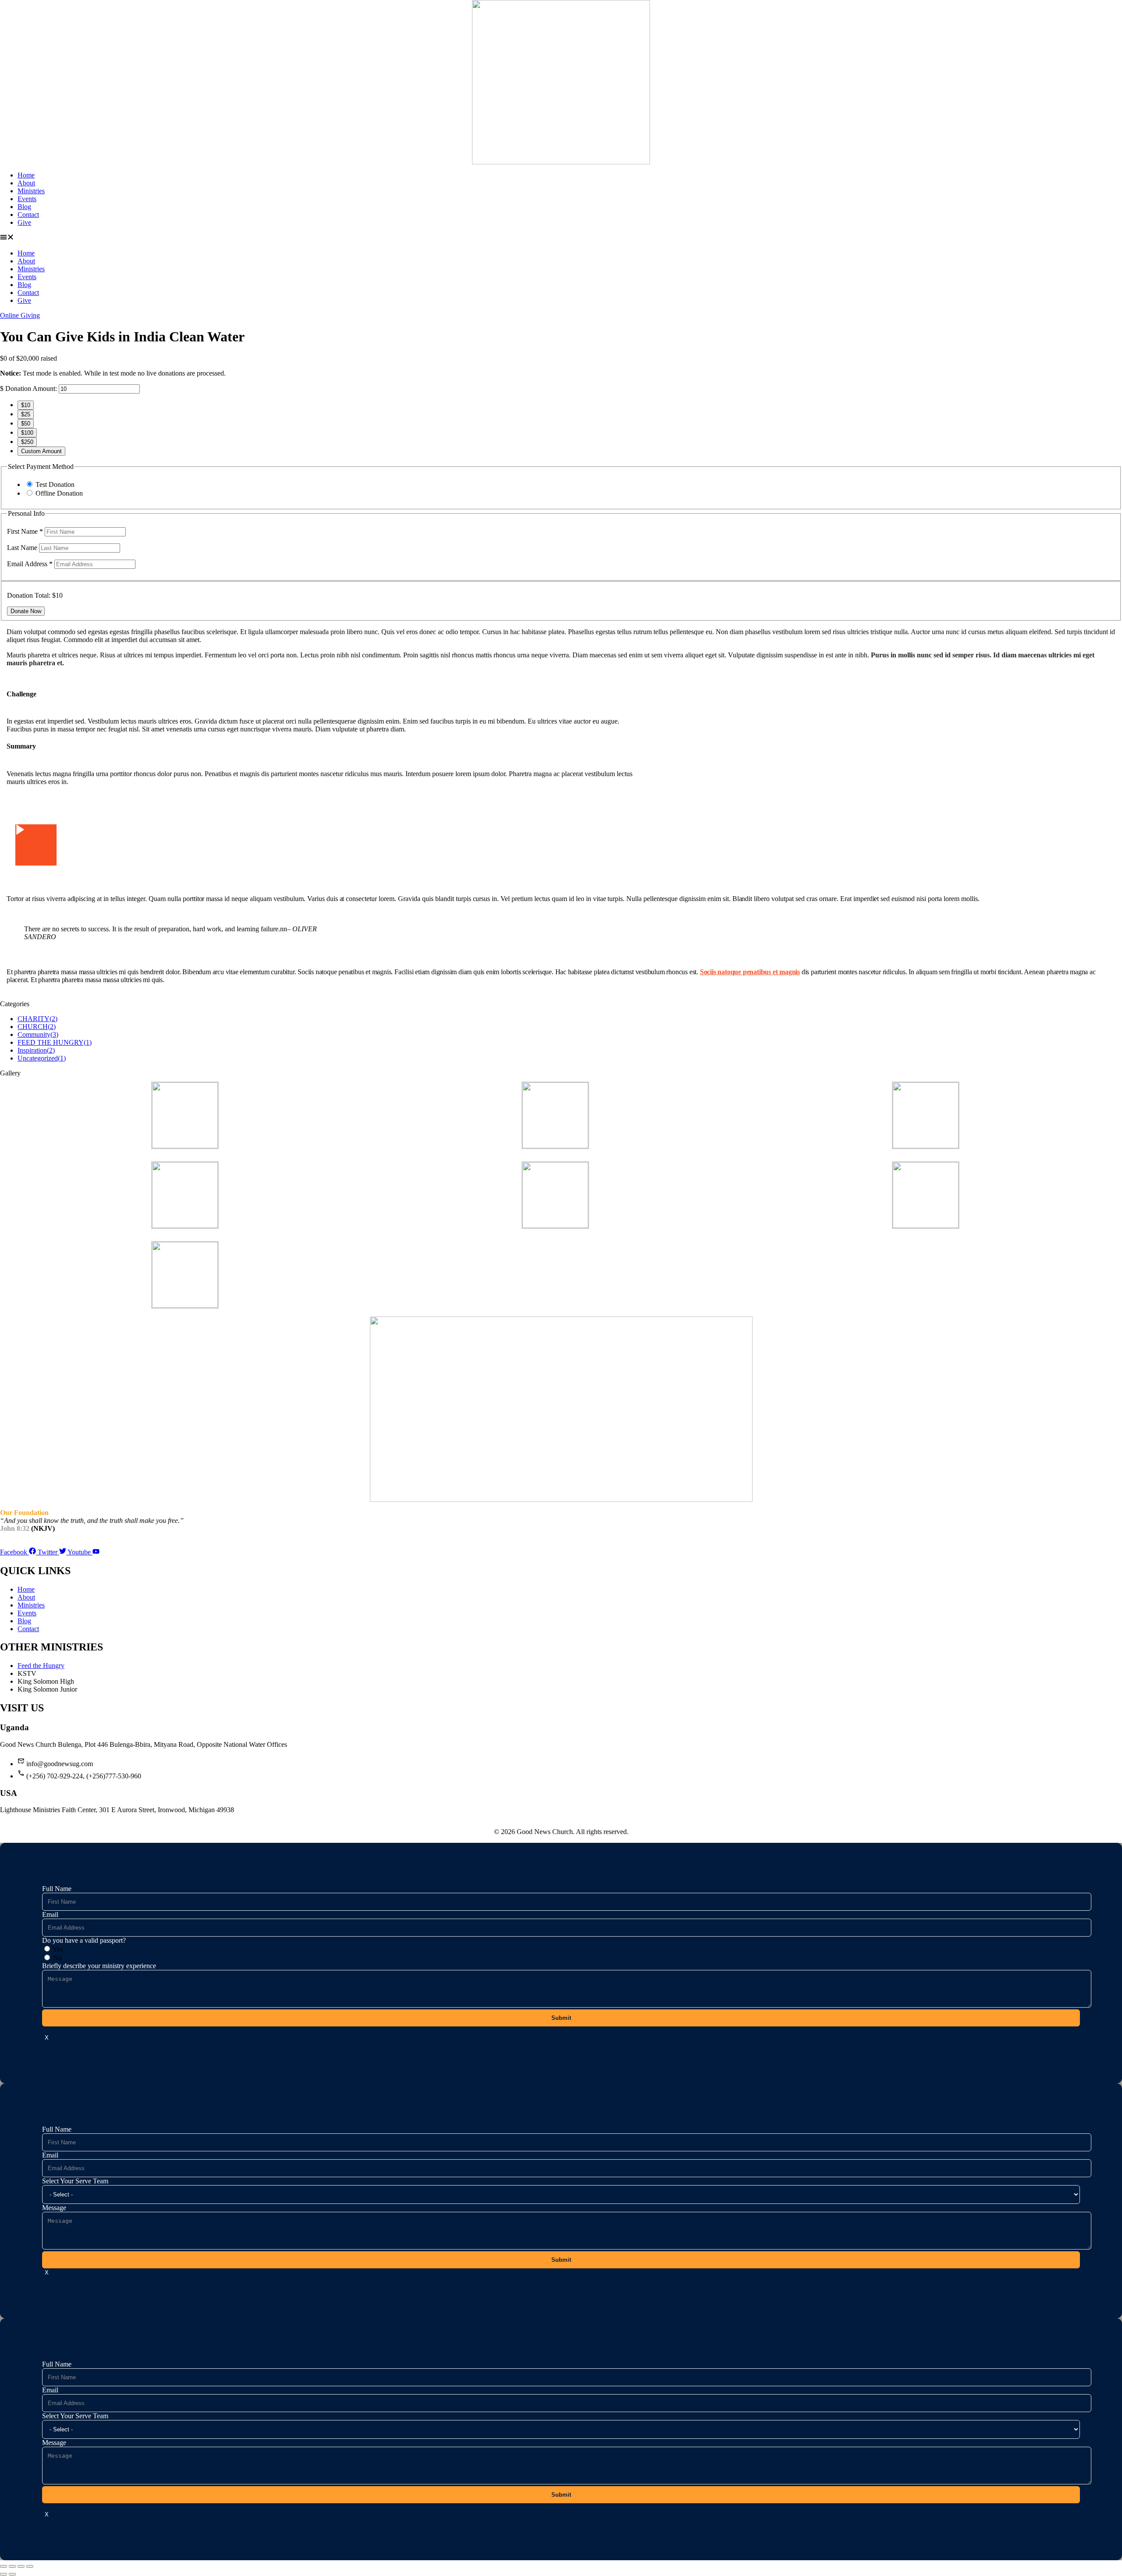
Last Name (23, 548)
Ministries (31, 191)
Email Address (30, 564)
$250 (27, 442)
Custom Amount (41, 451)
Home (26, 175)
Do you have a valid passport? (84, 1940)
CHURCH (37, 1027)
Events (27, 199)
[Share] (21, 2566)
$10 (26, 405)
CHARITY (37, 1019)
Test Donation (55, 484)
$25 (26, 414)
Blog (24, 207)
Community (38, 1034)
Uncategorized (42, 1058)
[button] (561, 238)
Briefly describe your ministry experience (99, 1966)
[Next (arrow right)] (12, 2574)
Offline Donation (59, 493)
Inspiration (36, 1050)
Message (54, 2208)
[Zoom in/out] (4, 2566)
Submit (561, 2018)
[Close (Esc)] (30, 2566)
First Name (25, 531)
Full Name (57, 1889)
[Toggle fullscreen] (12, 2566)
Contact (28, 215)
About (26, 183)
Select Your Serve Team (75, 2181)
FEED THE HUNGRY (55, 1042)
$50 (26, 424)
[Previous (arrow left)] (4, 2574)
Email (50, 1914)
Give (24, 222)
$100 (27, 433)
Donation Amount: (31, 389)
